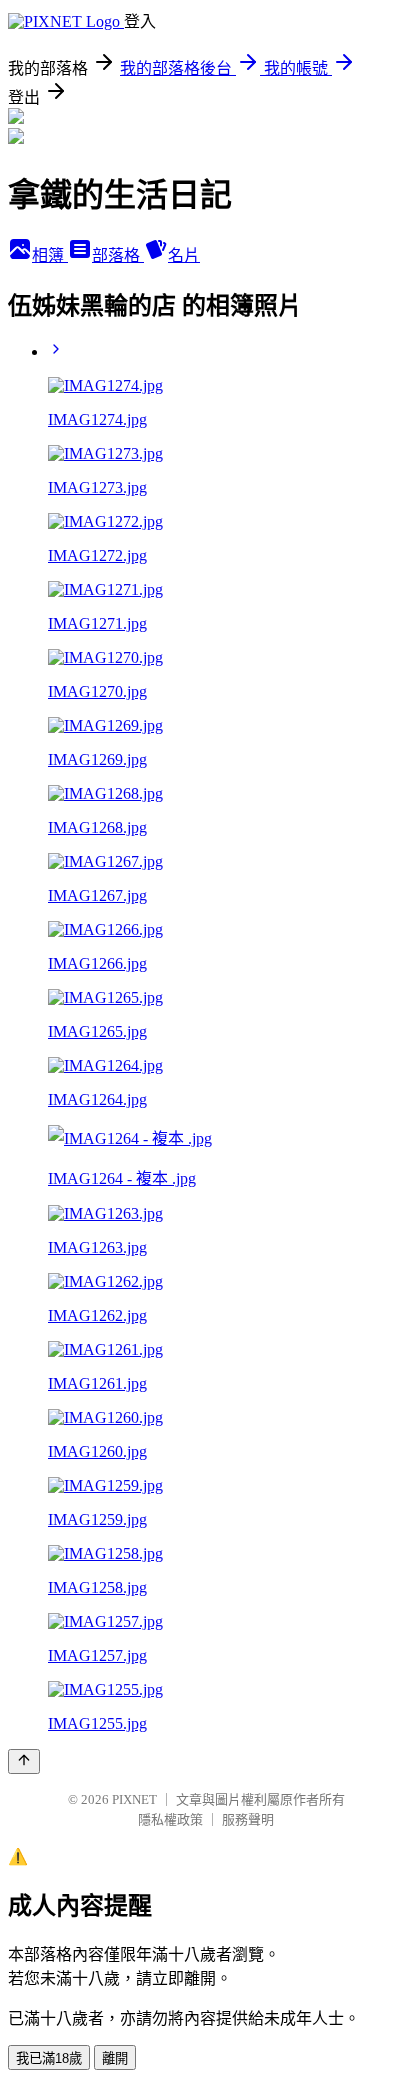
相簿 (50, 255)
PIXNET (134, 1799)
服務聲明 (248, 1819)
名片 (184, 255)
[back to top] (24, 1761)
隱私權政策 (170, 1819)
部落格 (118, 255)
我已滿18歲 (49, 2058)
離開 (115, 2058)
